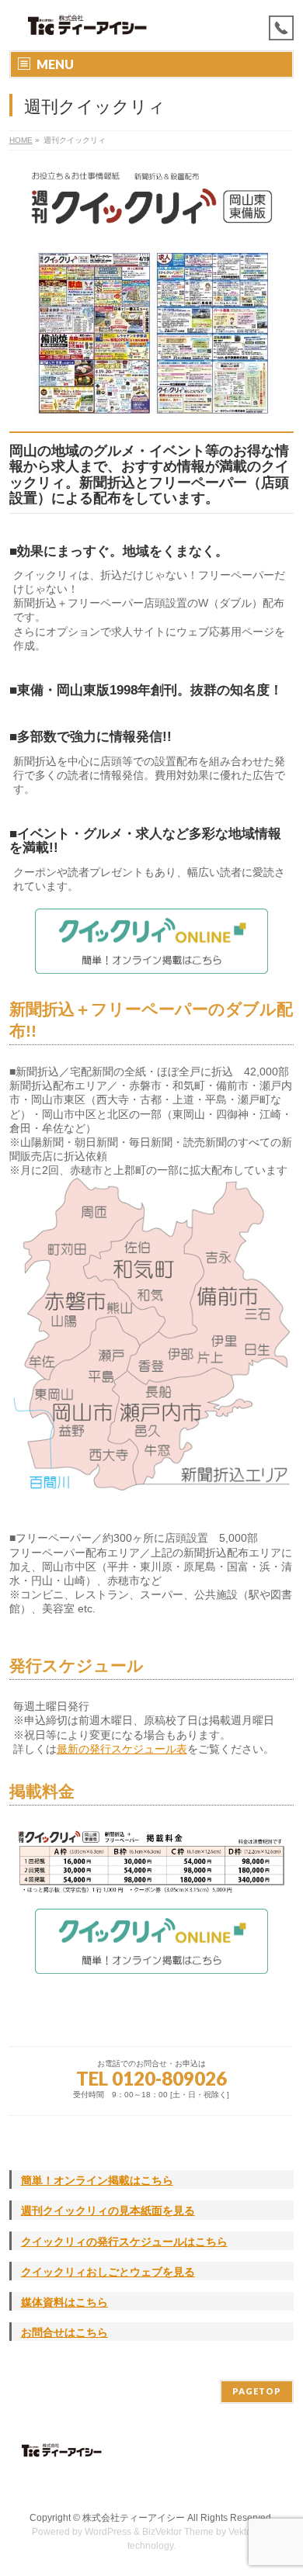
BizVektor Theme (178, 2532)
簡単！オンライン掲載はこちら (97, 2180)
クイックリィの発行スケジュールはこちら (124, 2242)
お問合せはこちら (64, 2332)
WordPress (108, 2532)
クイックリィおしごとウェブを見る (108, 2272)
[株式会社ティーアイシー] (88, 25)
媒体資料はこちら (64, 2302)
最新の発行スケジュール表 (122, 1749)
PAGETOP (257, 2391)
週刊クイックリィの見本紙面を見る (108, 2211)
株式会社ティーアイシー (134, 2518)
